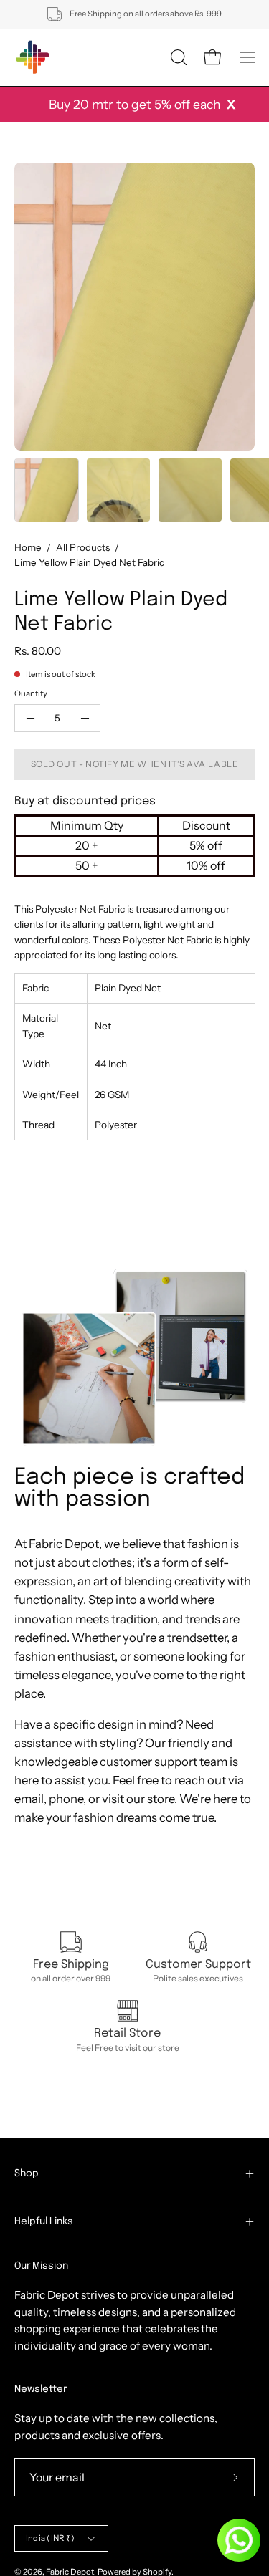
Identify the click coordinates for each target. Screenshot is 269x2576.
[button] (177, 57)
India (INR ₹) (50, 2538)
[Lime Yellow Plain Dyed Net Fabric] (47, 490)
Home (28, 547)
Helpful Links (44, 2221)
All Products (83, 547)
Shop (27, 2173)
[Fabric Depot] (32, 57)
